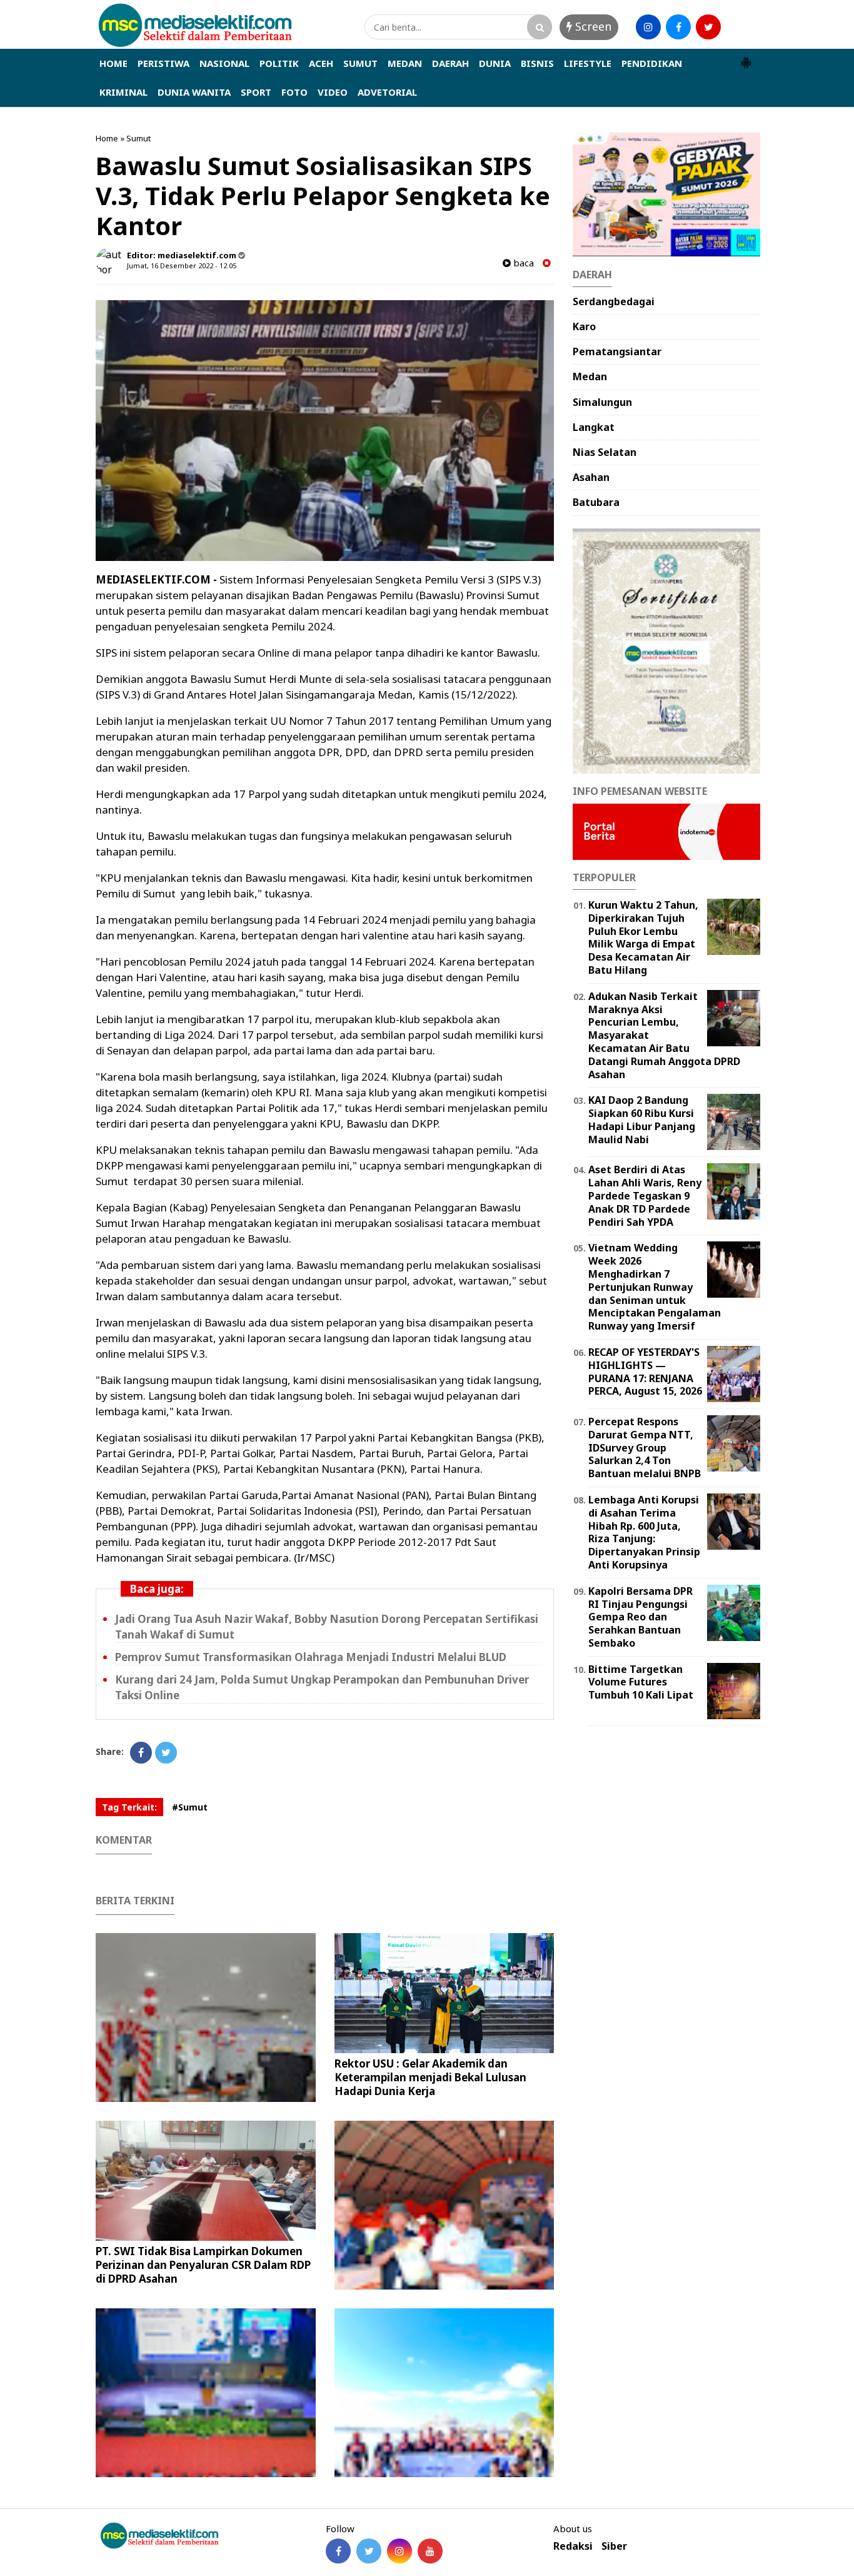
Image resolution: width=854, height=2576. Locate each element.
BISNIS (537, 63)
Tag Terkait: (129, 1807)
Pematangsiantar (617, 351)
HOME (113, 63)
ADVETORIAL (387, 92)
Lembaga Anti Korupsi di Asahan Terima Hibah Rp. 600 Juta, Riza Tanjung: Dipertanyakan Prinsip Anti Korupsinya (644, 1532)
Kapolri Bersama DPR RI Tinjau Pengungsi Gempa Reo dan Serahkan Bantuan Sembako (640, 1617)
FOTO (294, 92)
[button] (746, 58)
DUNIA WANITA (194, 92)
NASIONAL (224, 63)
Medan (590, 376)
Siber (614, 2546)
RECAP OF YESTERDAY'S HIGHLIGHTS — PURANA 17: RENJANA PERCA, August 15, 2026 (645, 1371)
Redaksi (573, 2546)
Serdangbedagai (614, 301)
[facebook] (678, 27)
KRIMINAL (123, 92)
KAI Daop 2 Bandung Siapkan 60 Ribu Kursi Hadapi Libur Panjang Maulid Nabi (642, 1119)
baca (522, 263)
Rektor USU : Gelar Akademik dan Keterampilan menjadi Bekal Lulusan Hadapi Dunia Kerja (430, 2077)
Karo (584, 326)
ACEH (321, 63)
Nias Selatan (605, 452)
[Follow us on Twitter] (369, 2551)
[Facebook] (141, 1753)
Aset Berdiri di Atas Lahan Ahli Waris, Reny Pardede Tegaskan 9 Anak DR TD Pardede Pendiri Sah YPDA (645, 1195)
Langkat (594, 427)
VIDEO (333, 92)
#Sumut (190, 1807)
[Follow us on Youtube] (430, 2551)
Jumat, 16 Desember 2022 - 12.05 (182, 265)
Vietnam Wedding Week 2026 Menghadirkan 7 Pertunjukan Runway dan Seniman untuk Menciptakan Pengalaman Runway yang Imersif (655, 1287)
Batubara (596, 502)
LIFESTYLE (588, 63)
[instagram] (648, 27)
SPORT (256, 92)
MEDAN (405, 63)
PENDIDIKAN (652, 63)
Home (107, 138)
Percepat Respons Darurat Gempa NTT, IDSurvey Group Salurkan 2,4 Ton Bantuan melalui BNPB (645, 1447)
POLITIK (279, 63)
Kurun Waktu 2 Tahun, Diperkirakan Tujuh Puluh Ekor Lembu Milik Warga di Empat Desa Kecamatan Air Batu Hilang (643, 937)
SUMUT (360, 63)
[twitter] (708, 27)
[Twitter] (166, 1753)
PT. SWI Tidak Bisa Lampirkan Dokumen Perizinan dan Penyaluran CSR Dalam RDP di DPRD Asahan (203, 2265)
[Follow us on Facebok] (338, 2551)
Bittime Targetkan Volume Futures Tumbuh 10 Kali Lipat (641, 1682)
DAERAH (450, 63)
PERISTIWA (163, 63)
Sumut (138, 138)
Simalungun (602, 402)
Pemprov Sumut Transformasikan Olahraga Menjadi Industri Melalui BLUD (311, 1657)
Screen (592, 26)
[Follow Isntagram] (399, 2551)
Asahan (591, 477)
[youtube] (738, 27)
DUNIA (495, 63)
